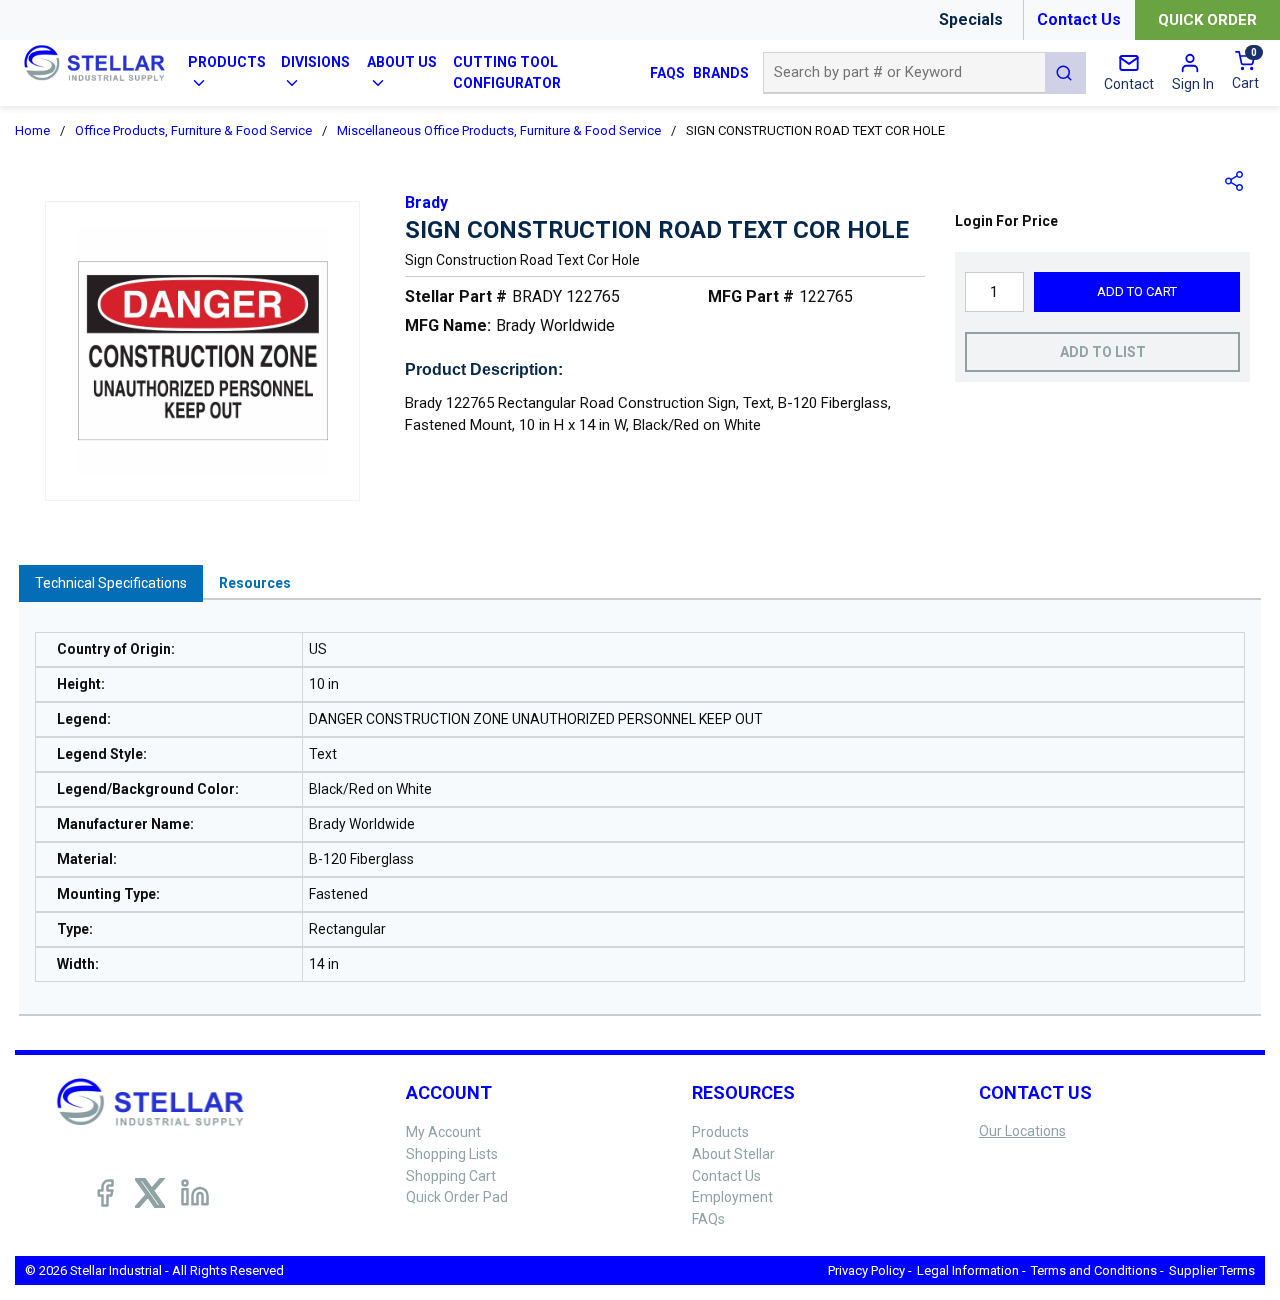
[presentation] (111, 583)
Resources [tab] (255, 583)
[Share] (1235, 181)
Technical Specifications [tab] (111, 583)
